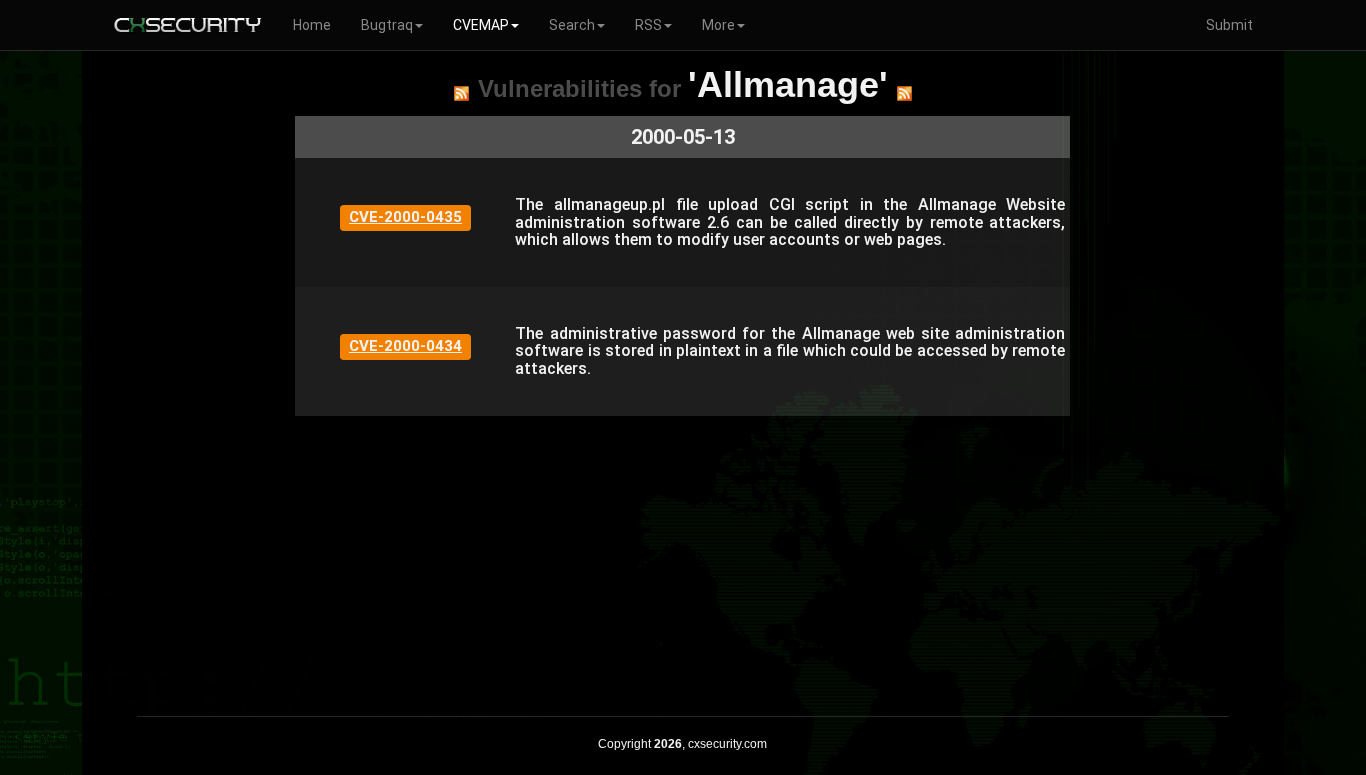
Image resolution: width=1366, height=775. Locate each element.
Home (312, 25)
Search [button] (572, 25)
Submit (1229, 25)
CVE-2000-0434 (405, 346)
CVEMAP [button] (481, 25)
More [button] (718, 25)
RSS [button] (648, 25)
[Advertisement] (682, 556)
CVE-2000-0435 (405, 217)
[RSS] (461, 93)
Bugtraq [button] (387, 25)
